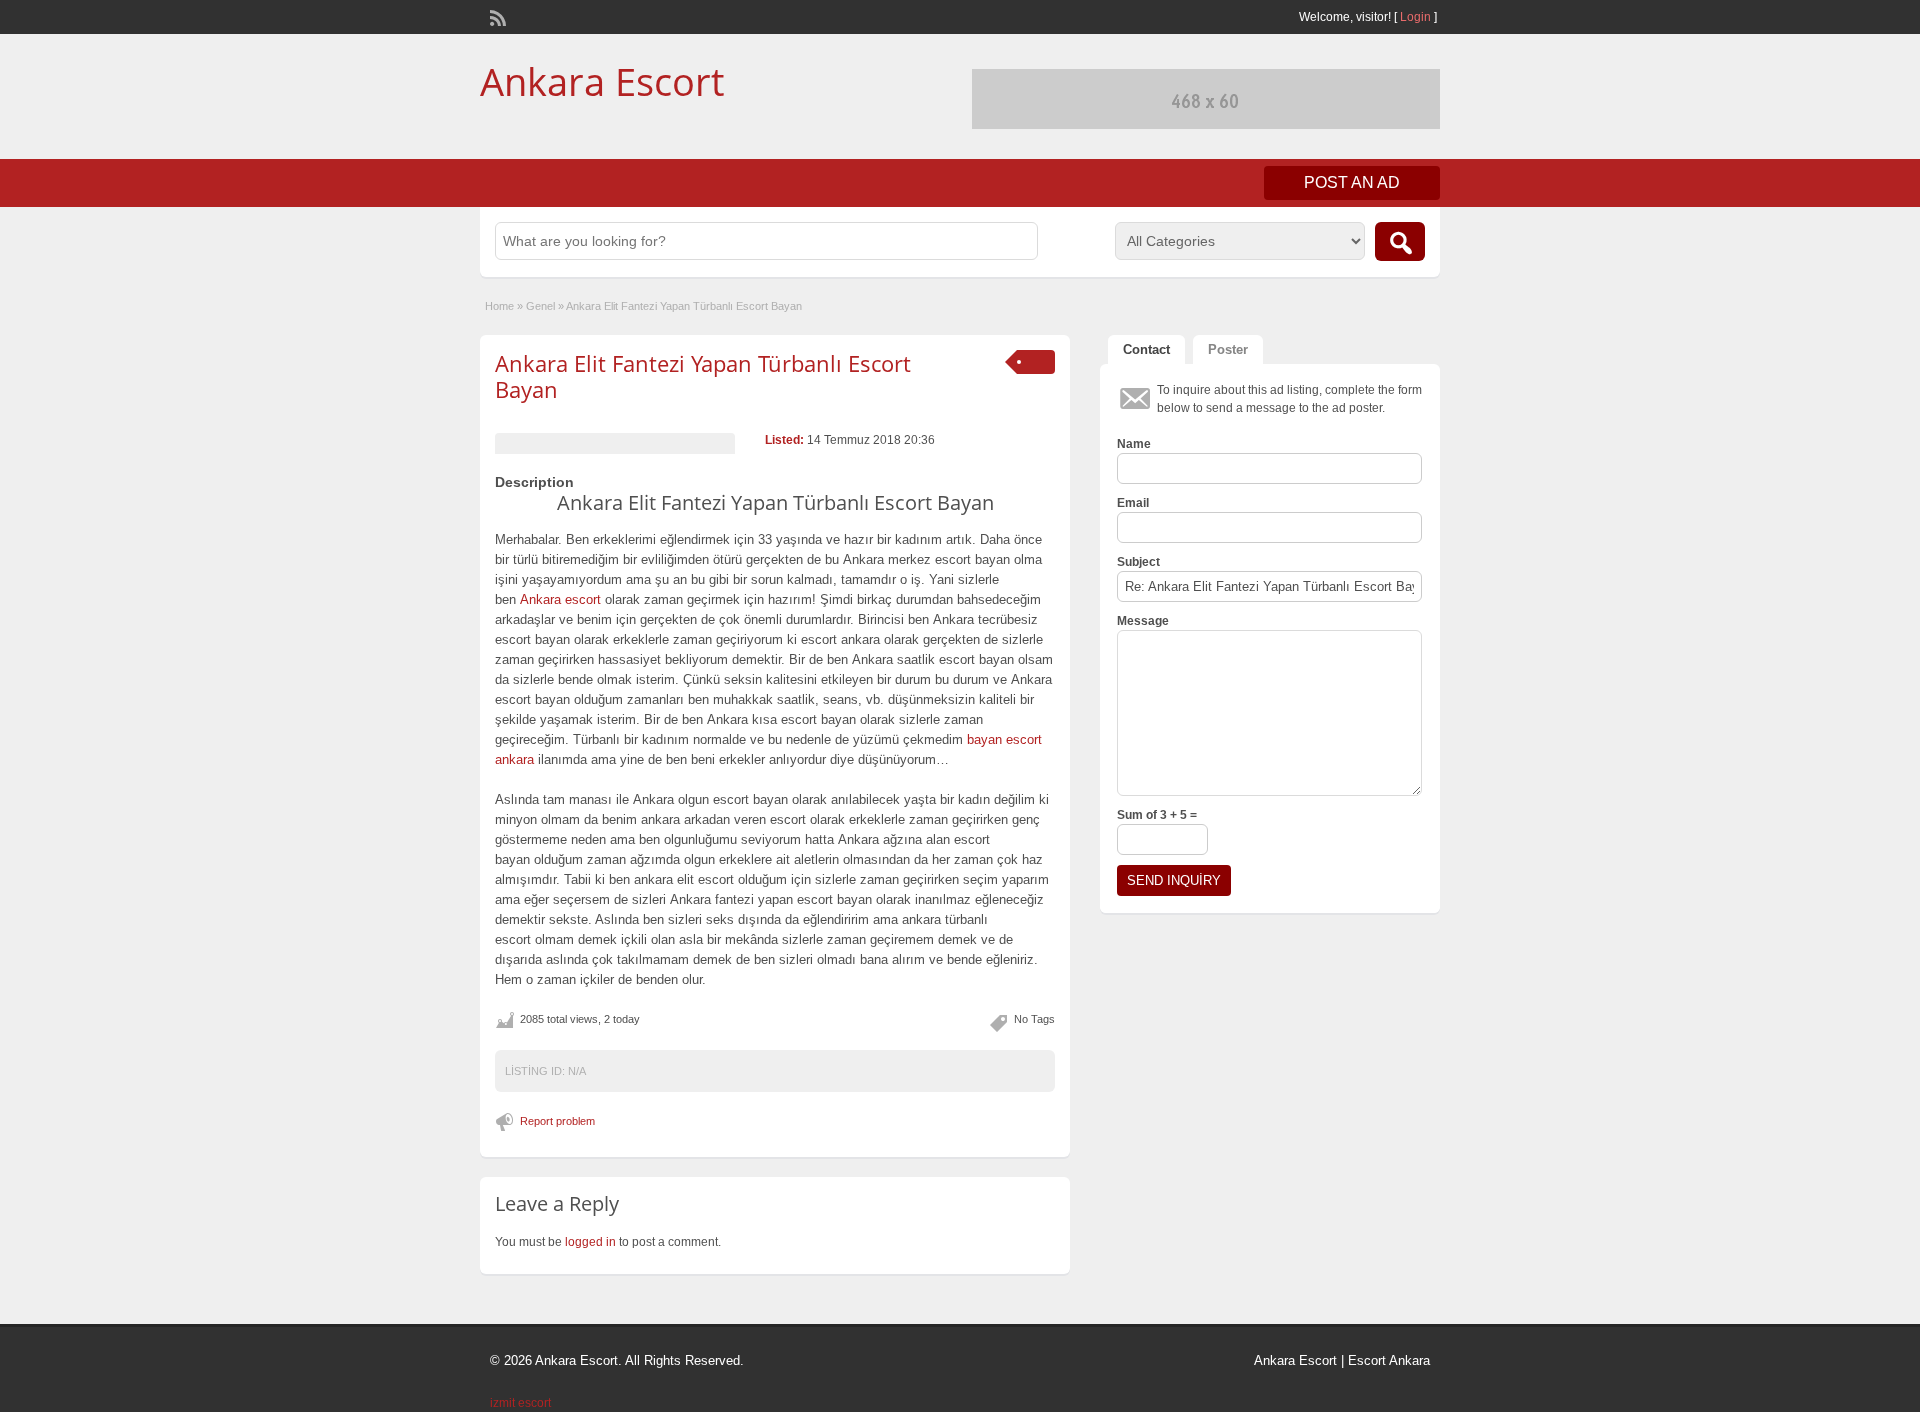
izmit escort (520, 1403)
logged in (590, 1242)
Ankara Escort (602, 81)
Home (499, 306)
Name (1134, 444)
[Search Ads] (1400, 241)
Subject (1138, 562)
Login (1415, 17)
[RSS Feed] (496, 16)
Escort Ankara (1389, 1360)
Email (1133, 503)
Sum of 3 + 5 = (1157, 815)
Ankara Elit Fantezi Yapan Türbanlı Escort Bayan (703, 376)
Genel (540, 306)
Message (1143, 621)
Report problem (557, 1121)
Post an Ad (1352, 182)
